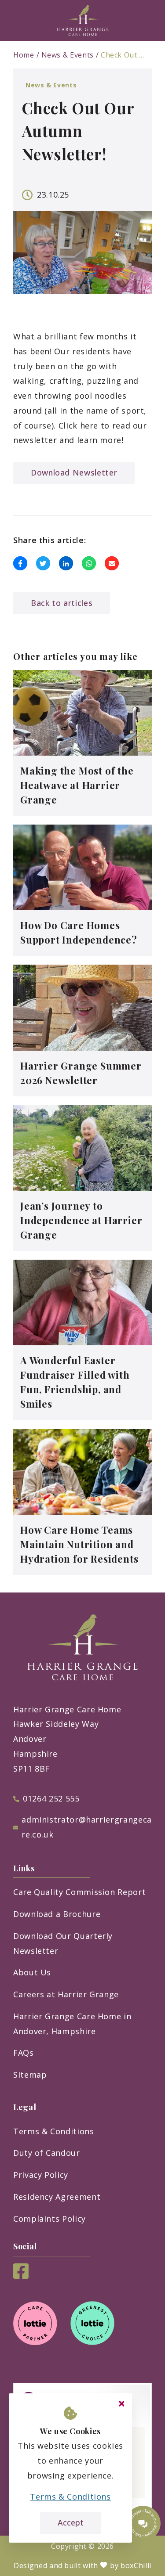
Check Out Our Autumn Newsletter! (123, 55)
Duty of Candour (47, 2153)
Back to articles (62, 603)
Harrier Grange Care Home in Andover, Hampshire (72, 2024)
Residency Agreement (57, 2197)
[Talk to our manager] (143, 2523)
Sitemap (30, 2075)
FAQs (24, 2053)
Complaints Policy (49, 2219)
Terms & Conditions (54, 2131)
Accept (71, 2522)
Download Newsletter (74, 472)
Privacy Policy (41, 2175)
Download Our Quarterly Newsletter (63, 1943)
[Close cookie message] (121, 2404)
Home (24, 55)
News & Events (68, 55)
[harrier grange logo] (83, 21)
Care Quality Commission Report (79, 1892)
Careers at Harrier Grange (66, 1994)
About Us (32, 1972)
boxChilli (136, 2565)
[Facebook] (21, 2276)
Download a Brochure (57, 1914)
